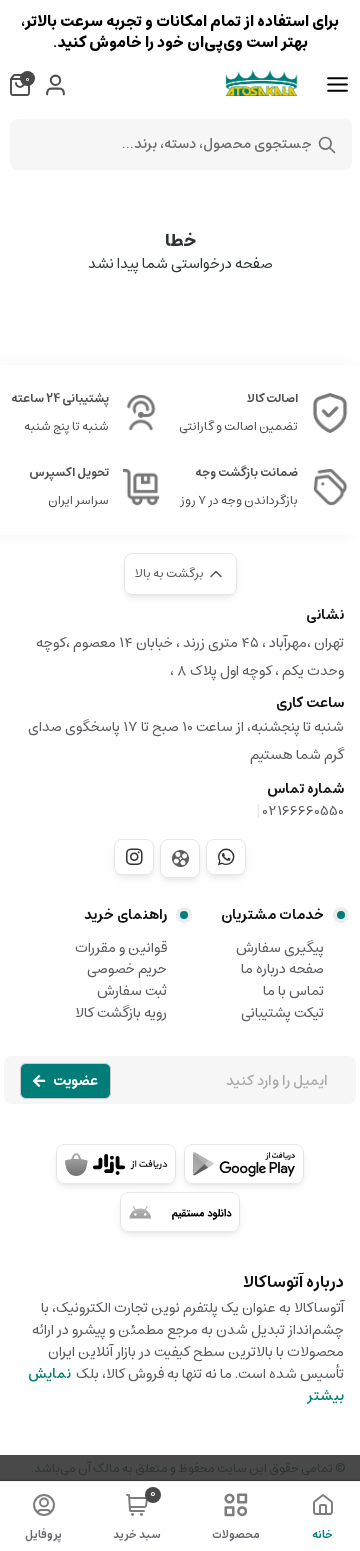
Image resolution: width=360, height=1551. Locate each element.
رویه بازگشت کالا (121, 1013)
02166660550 (303, 811)
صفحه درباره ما (282, 969)
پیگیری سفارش (280, 948)
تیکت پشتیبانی (282, 1013)
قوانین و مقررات (121, 948)
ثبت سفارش (132, 991)
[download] (180, 1212)
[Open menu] (337, 85)
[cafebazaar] (116, 1164)
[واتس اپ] (226, 857)
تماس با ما (293, 991)
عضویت (75, 1081)
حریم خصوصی (127, 969)
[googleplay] (244, 1164)
